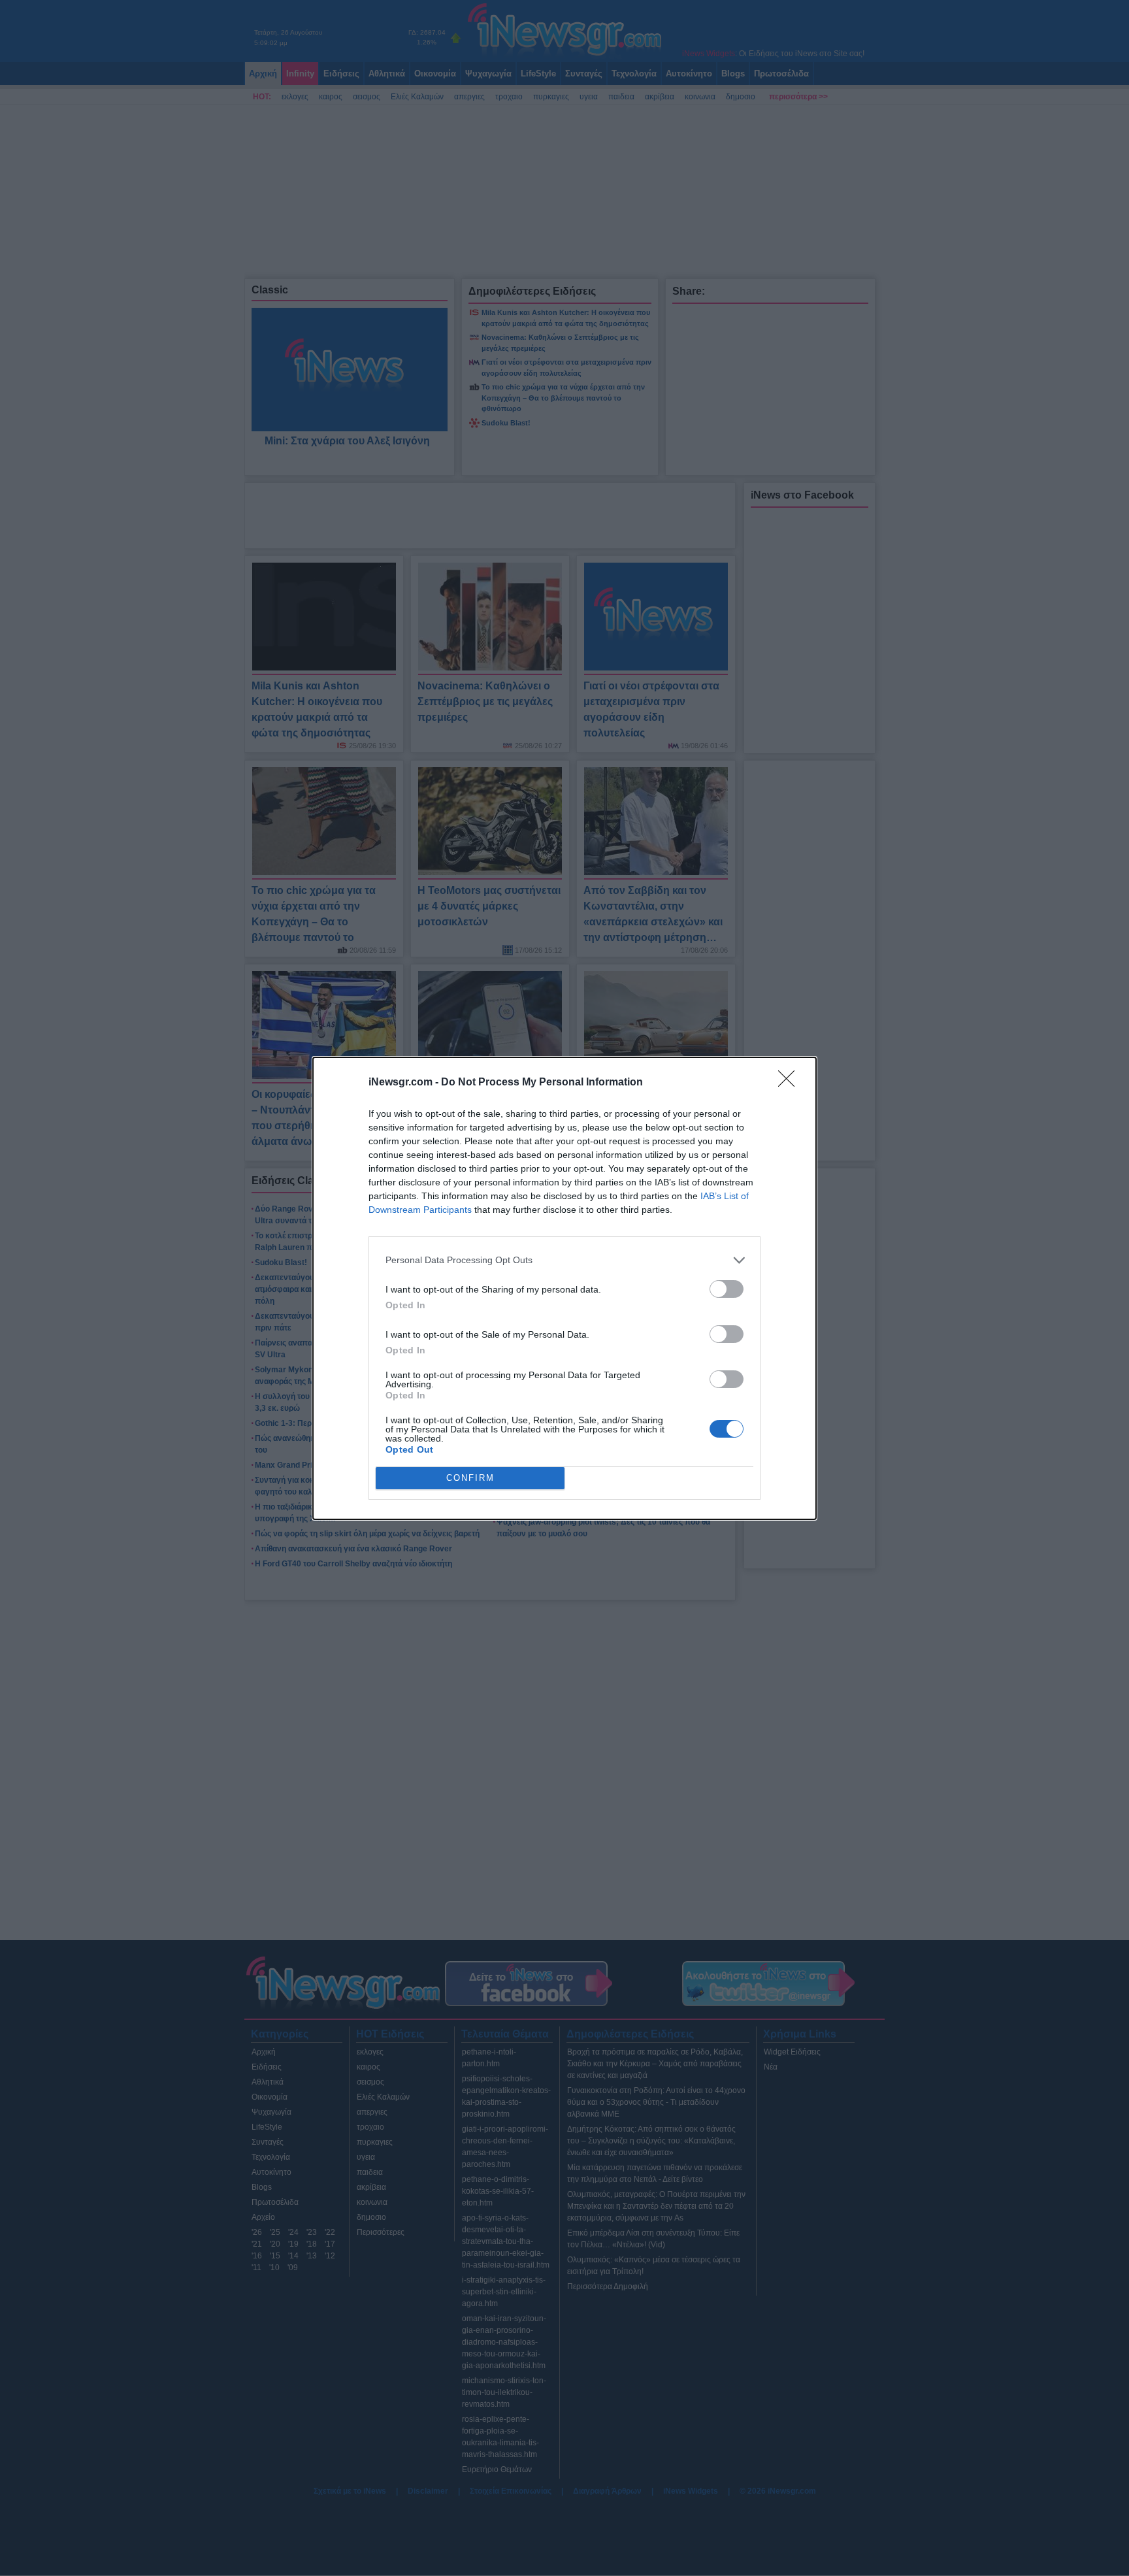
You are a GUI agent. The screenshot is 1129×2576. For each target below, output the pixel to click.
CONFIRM (470, 1478)
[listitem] (564, 1260)
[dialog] (564, 1288)
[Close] (791, 1083)
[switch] (727, 1289)
